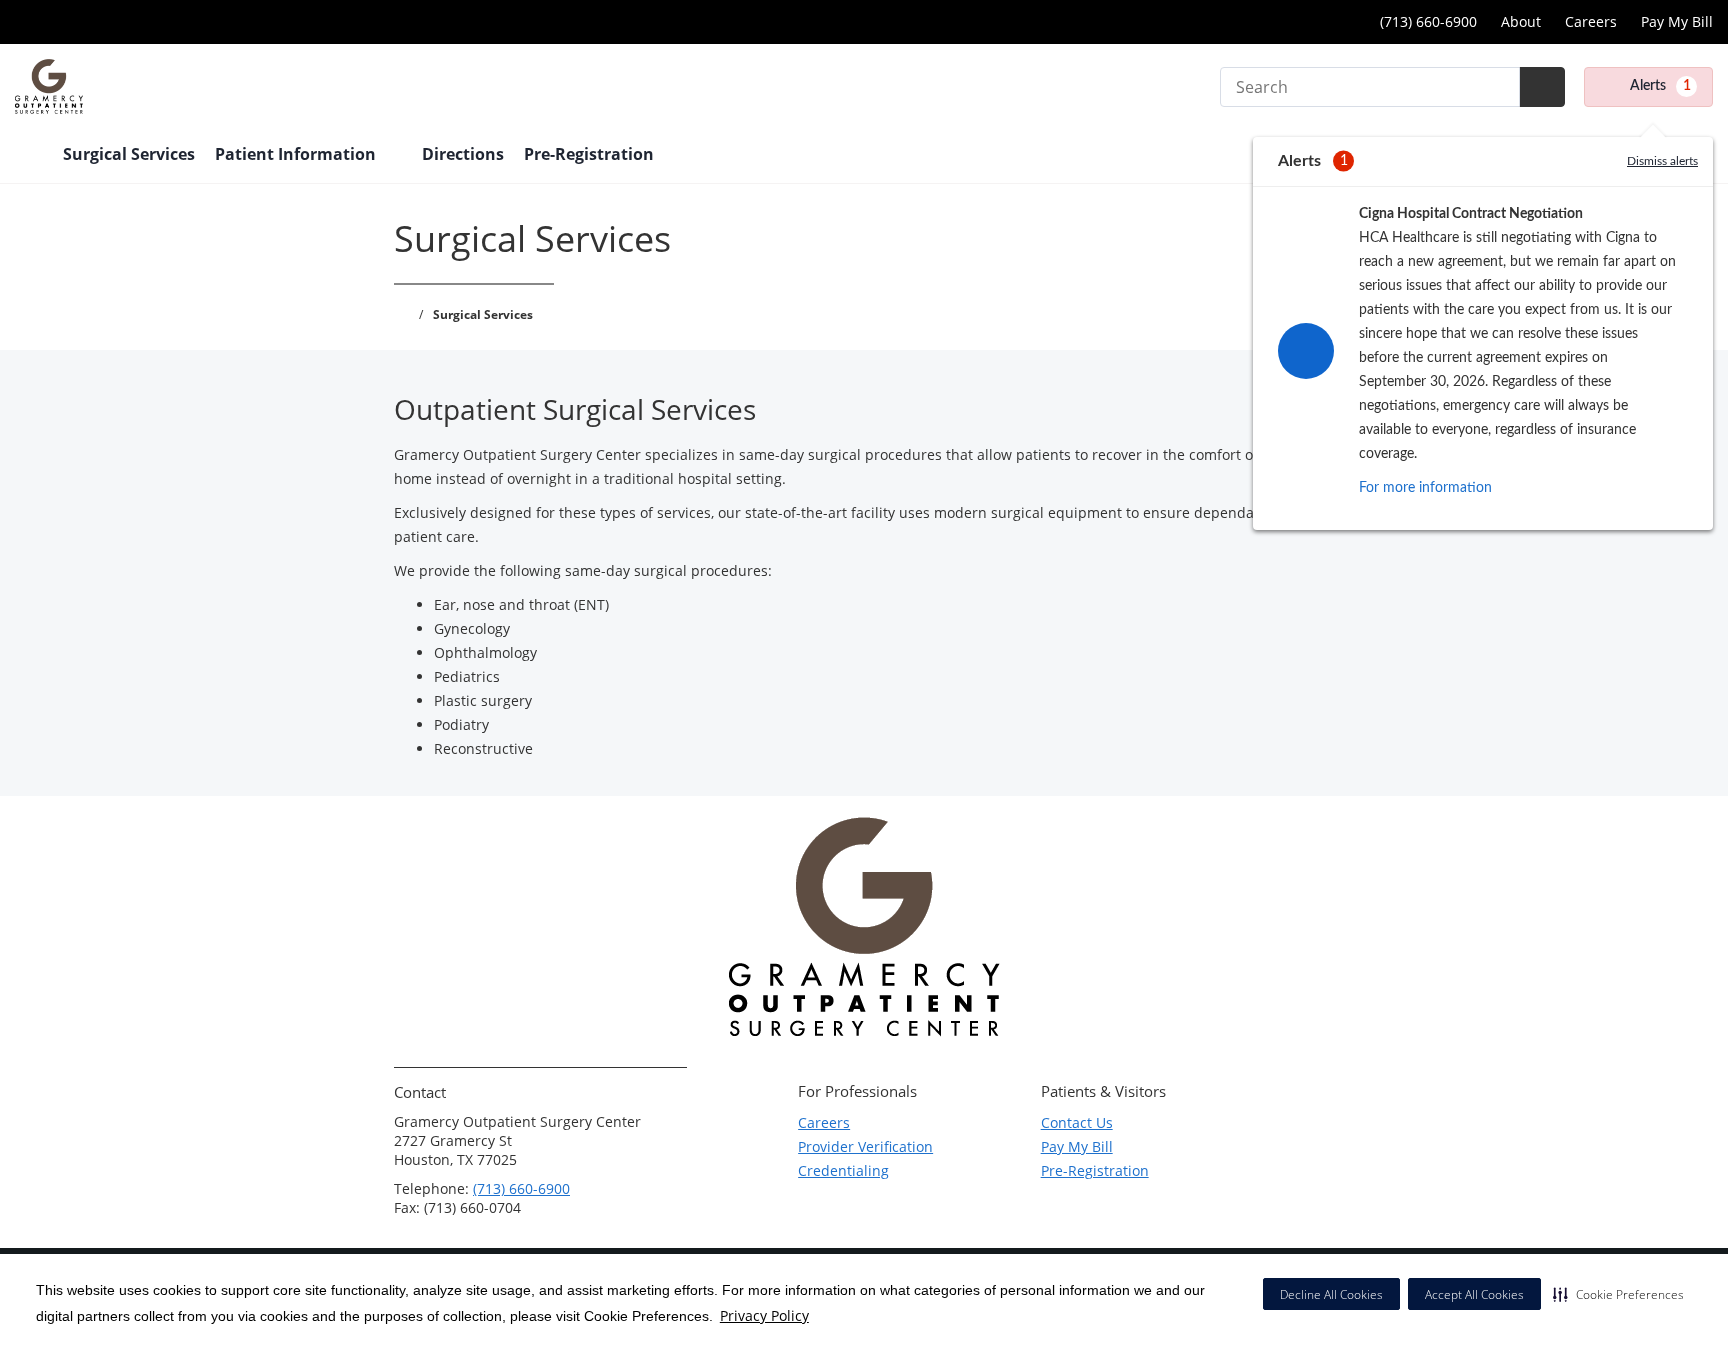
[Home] (29, 156)
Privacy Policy (764, 1315)
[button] (1618, 1294)
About (1521, 21)
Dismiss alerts (1662, 161)
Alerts (1660, 86)
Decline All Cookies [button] (1331, 1294)
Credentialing (843, 1170)
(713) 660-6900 (521, 1188)
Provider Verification (865, 1146)
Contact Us (1077, 1122)
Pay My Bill (1677, 21)
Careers (1591, 21)
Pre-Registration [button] (591, 154)
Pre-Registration (1095, 1170)
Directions (463, 154)
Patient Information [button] (297, 154)
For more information (1425, 488)
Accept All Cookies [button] (1474, 1294)
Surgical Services (129, 154)
